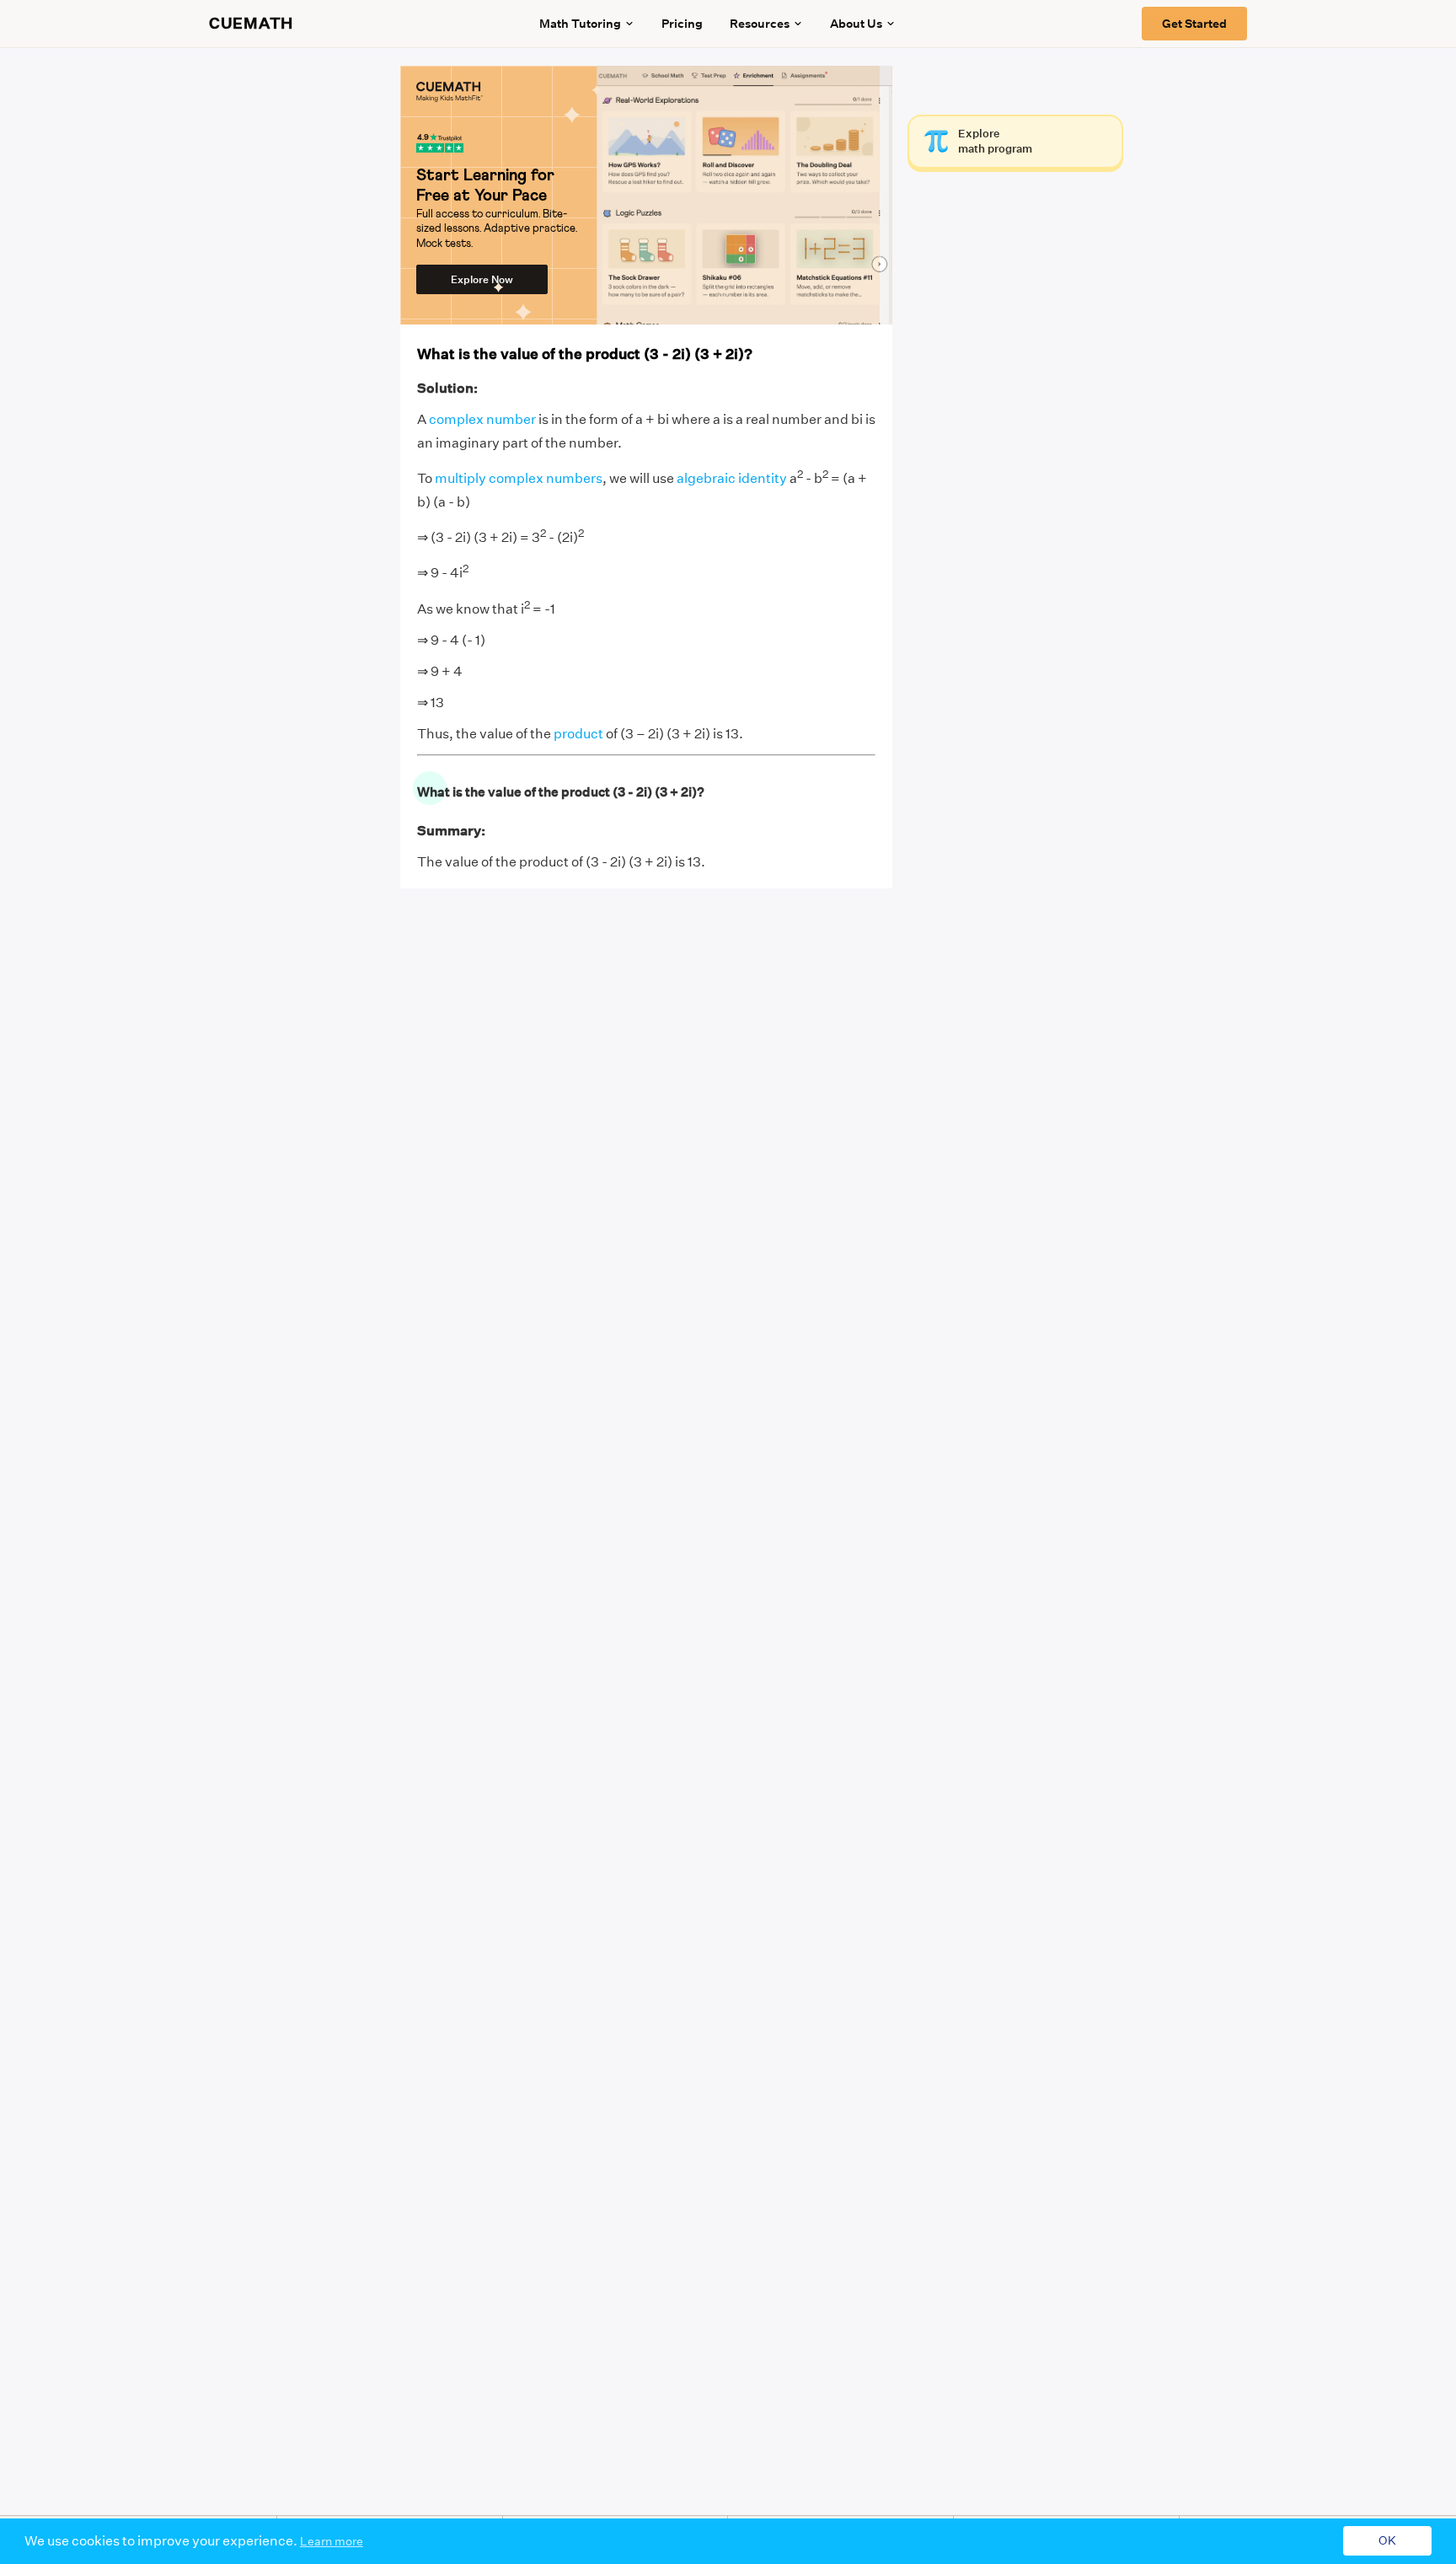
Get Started (1194, 24)
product (578, 734)
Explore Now (482, 279)
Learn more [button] (332, 2541)
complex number (482, 419)
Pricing (682, 24)
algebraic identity (732, 478)
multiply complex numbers (519, 478)
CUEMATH (251, 24)
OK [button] (1387, 2541)
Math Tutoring (580, 24)
